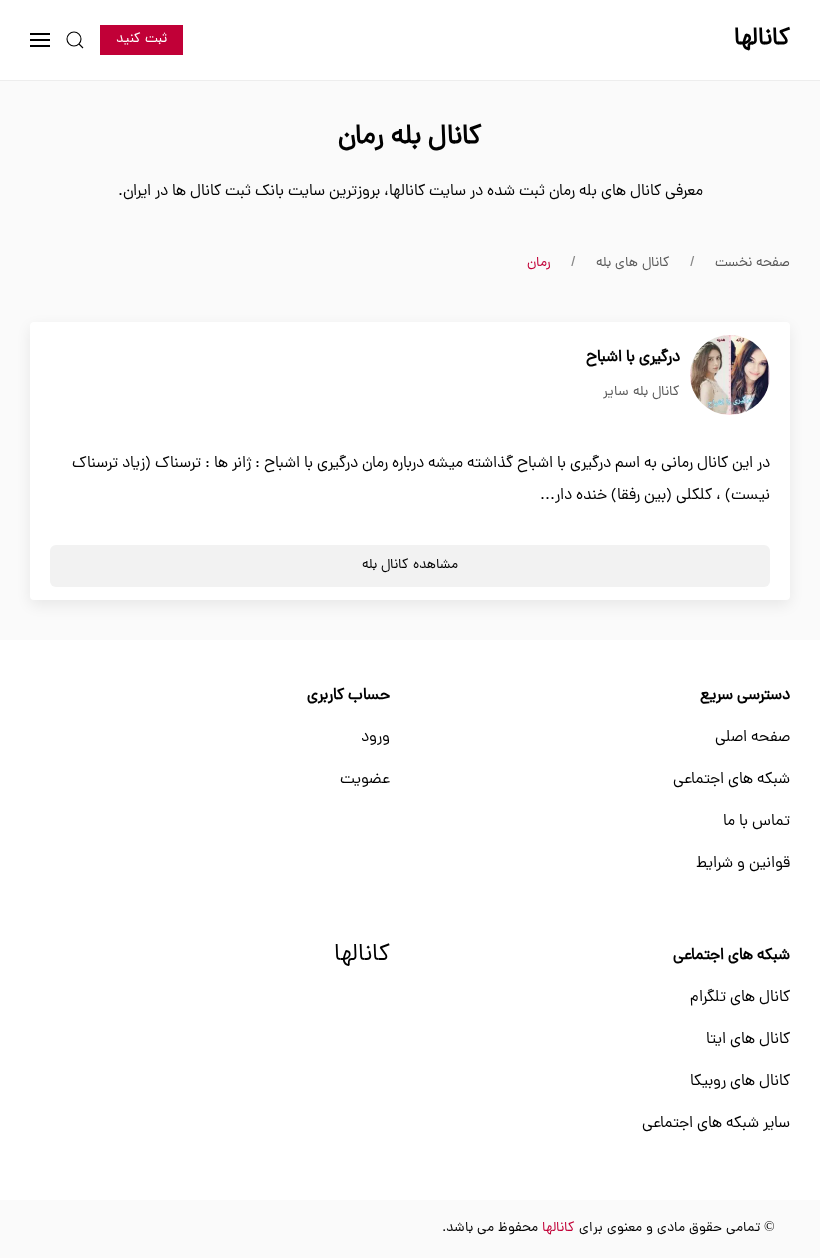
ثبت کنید (141, 39)
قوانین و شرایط (743, 864)
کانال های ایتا (748, 1040)
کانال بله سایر (641, 392)
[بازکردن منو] (40, 40)
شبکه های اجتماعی (731, 780)
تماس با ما (756, 822)
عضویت (365, 780)
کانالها (362, 956)
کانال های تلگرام (740, 998)
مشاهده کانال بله (410, 565)
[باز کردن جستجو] (75, 40)
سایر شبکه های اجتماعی (716, 1124)
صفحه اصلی (752, 738)
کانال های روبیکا (740, 1082)
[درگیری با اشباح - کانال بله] (730, 376)
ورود (375, 738)
